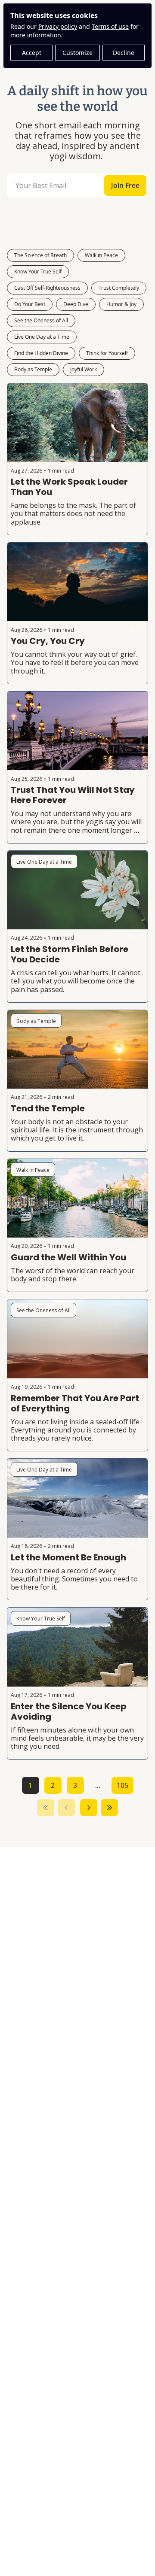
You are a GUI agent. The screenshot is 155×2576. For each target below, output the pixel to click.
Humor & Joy (121, 304)
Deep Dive (76, 304)
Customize (77, 53)
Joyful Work (84, 369)
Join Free (125, 185)
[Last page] (109, 1808)
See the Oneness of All (41, 320)
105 (122, 1785)
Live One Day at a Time (42, 337)
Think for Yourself (107, 353)
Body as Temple (33, 369)
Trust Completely (119, 288)
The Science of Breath (40, 255)
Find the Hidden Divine (41, 353)
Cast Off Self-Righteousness (47, 288)
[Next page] (89, 1808)
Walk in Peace (101, 255)
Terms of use (110, 26)
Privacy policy (58, 26)
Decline (124, 53)
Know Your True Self (38, 272)
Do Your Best (30, 304)
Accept (32, 53)
